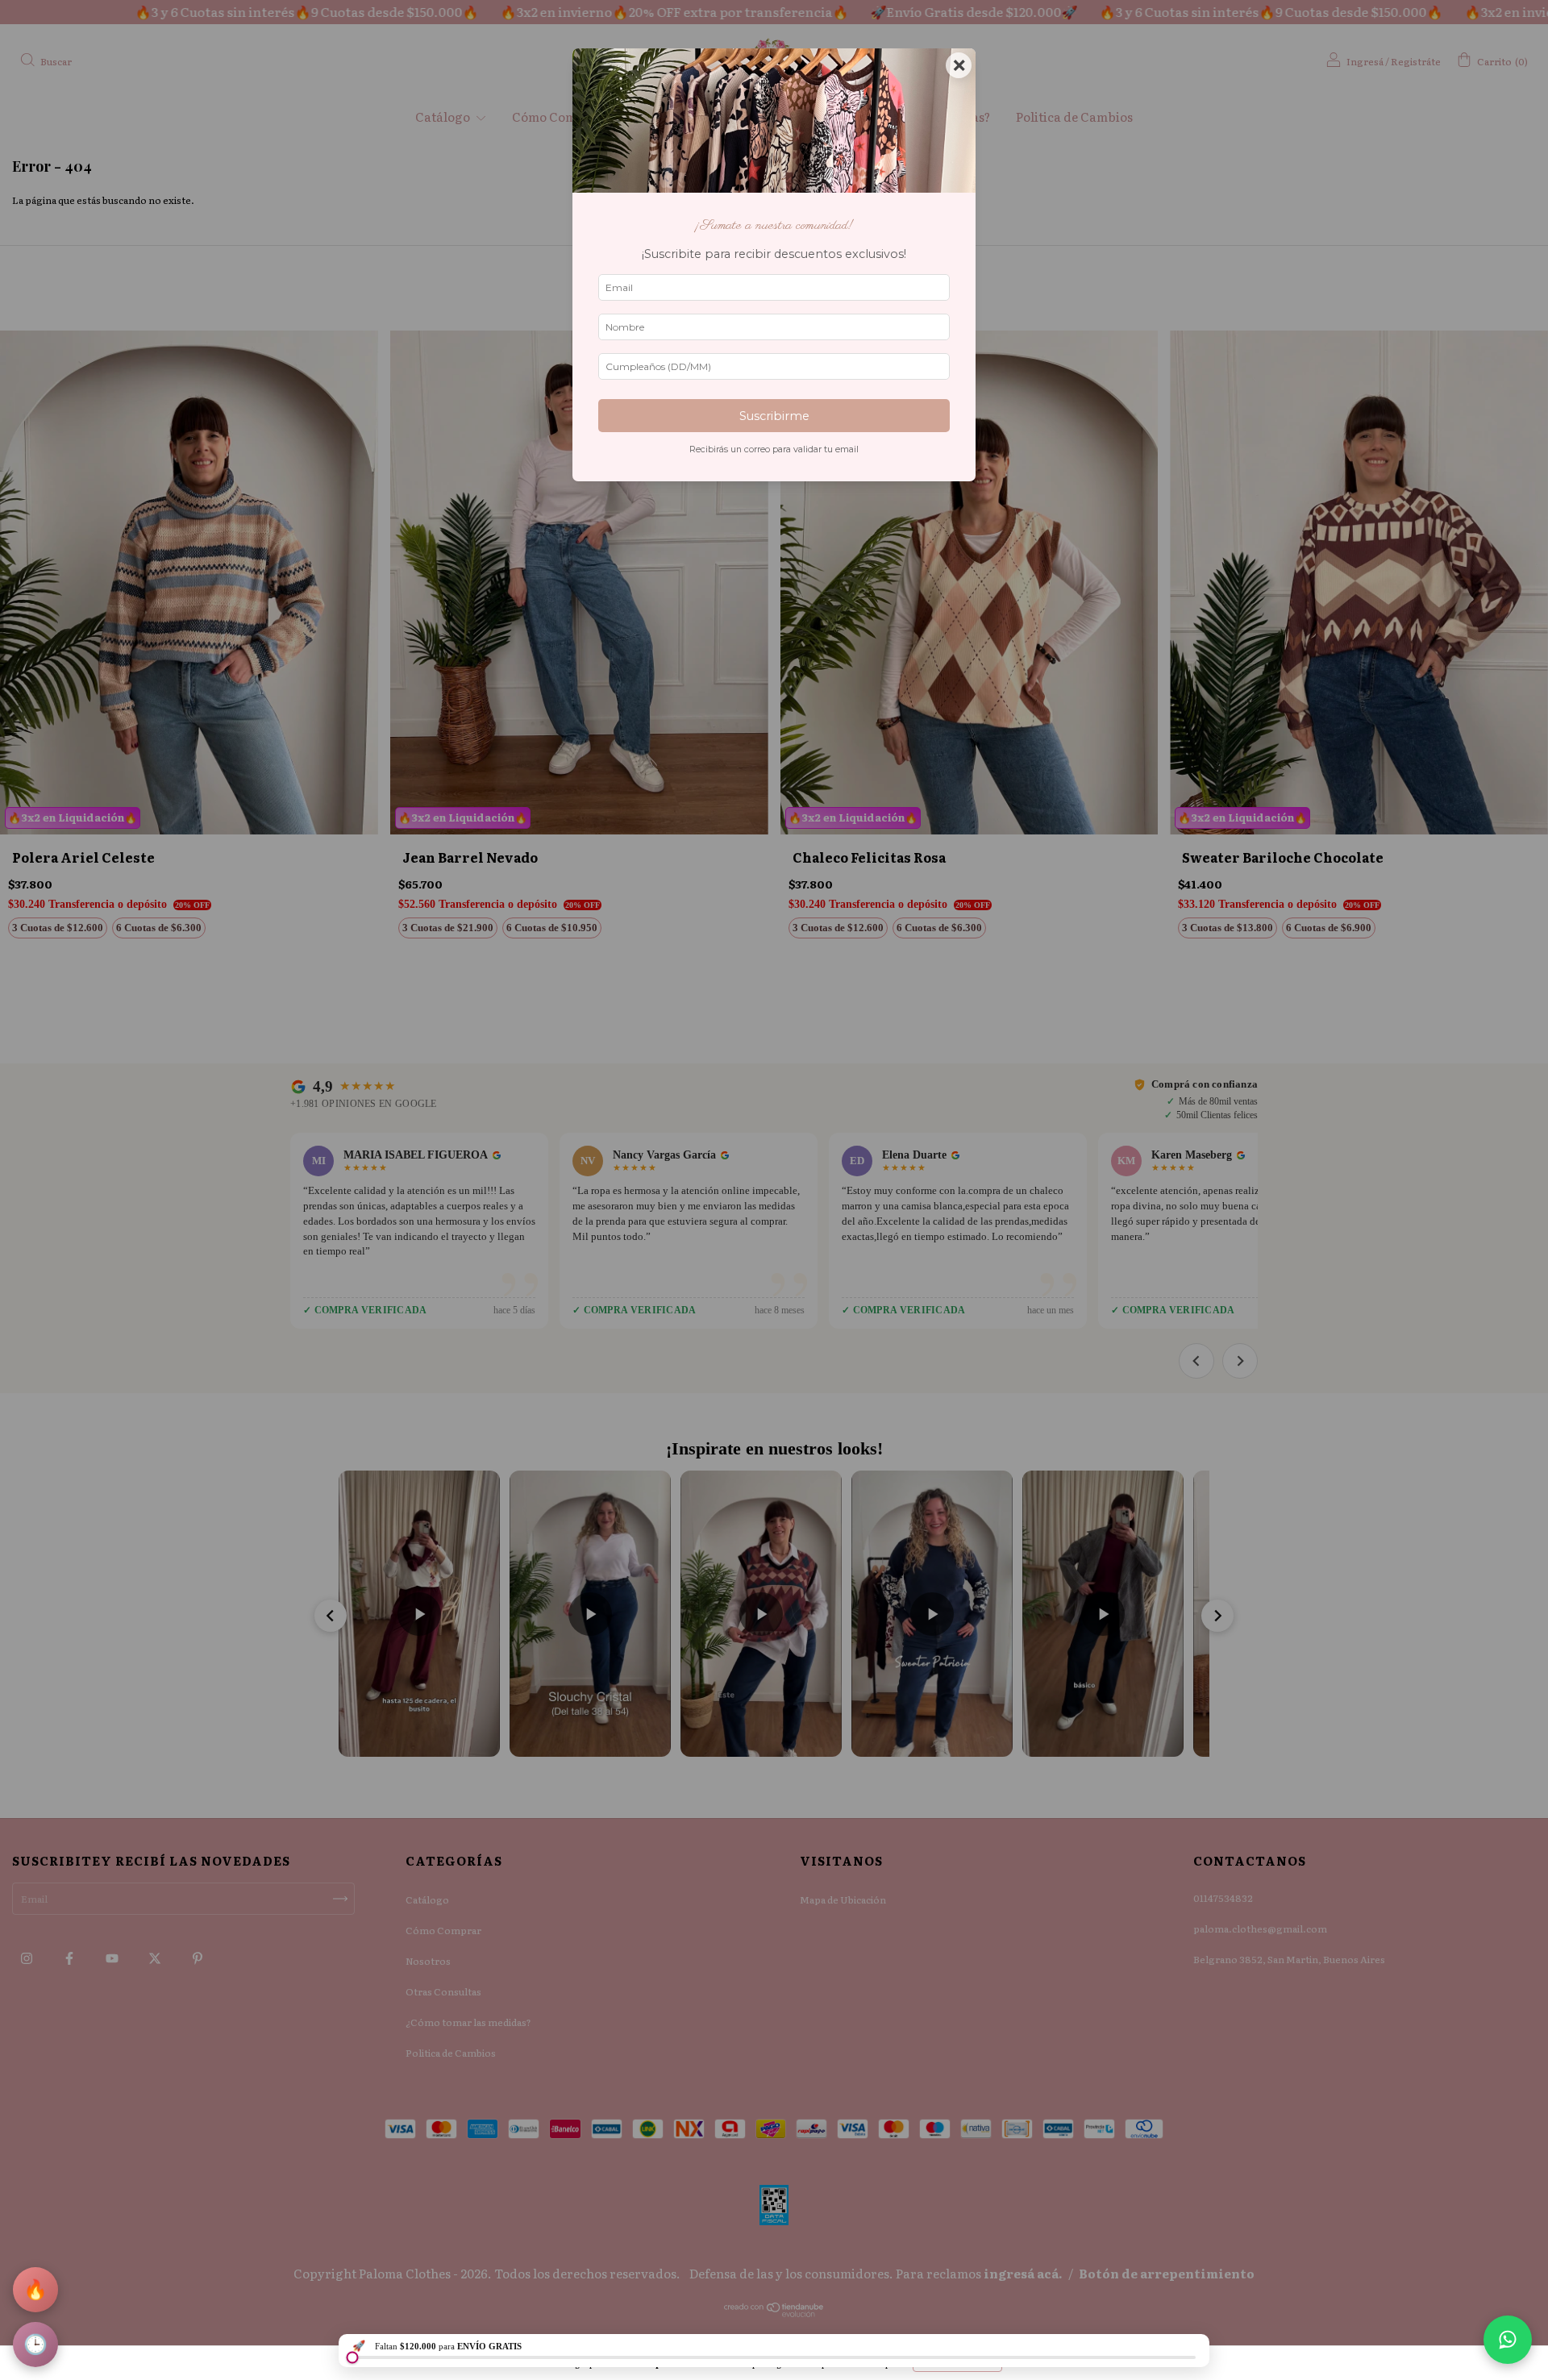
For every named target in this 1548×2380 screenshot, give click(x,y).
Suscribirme (774, 416)
